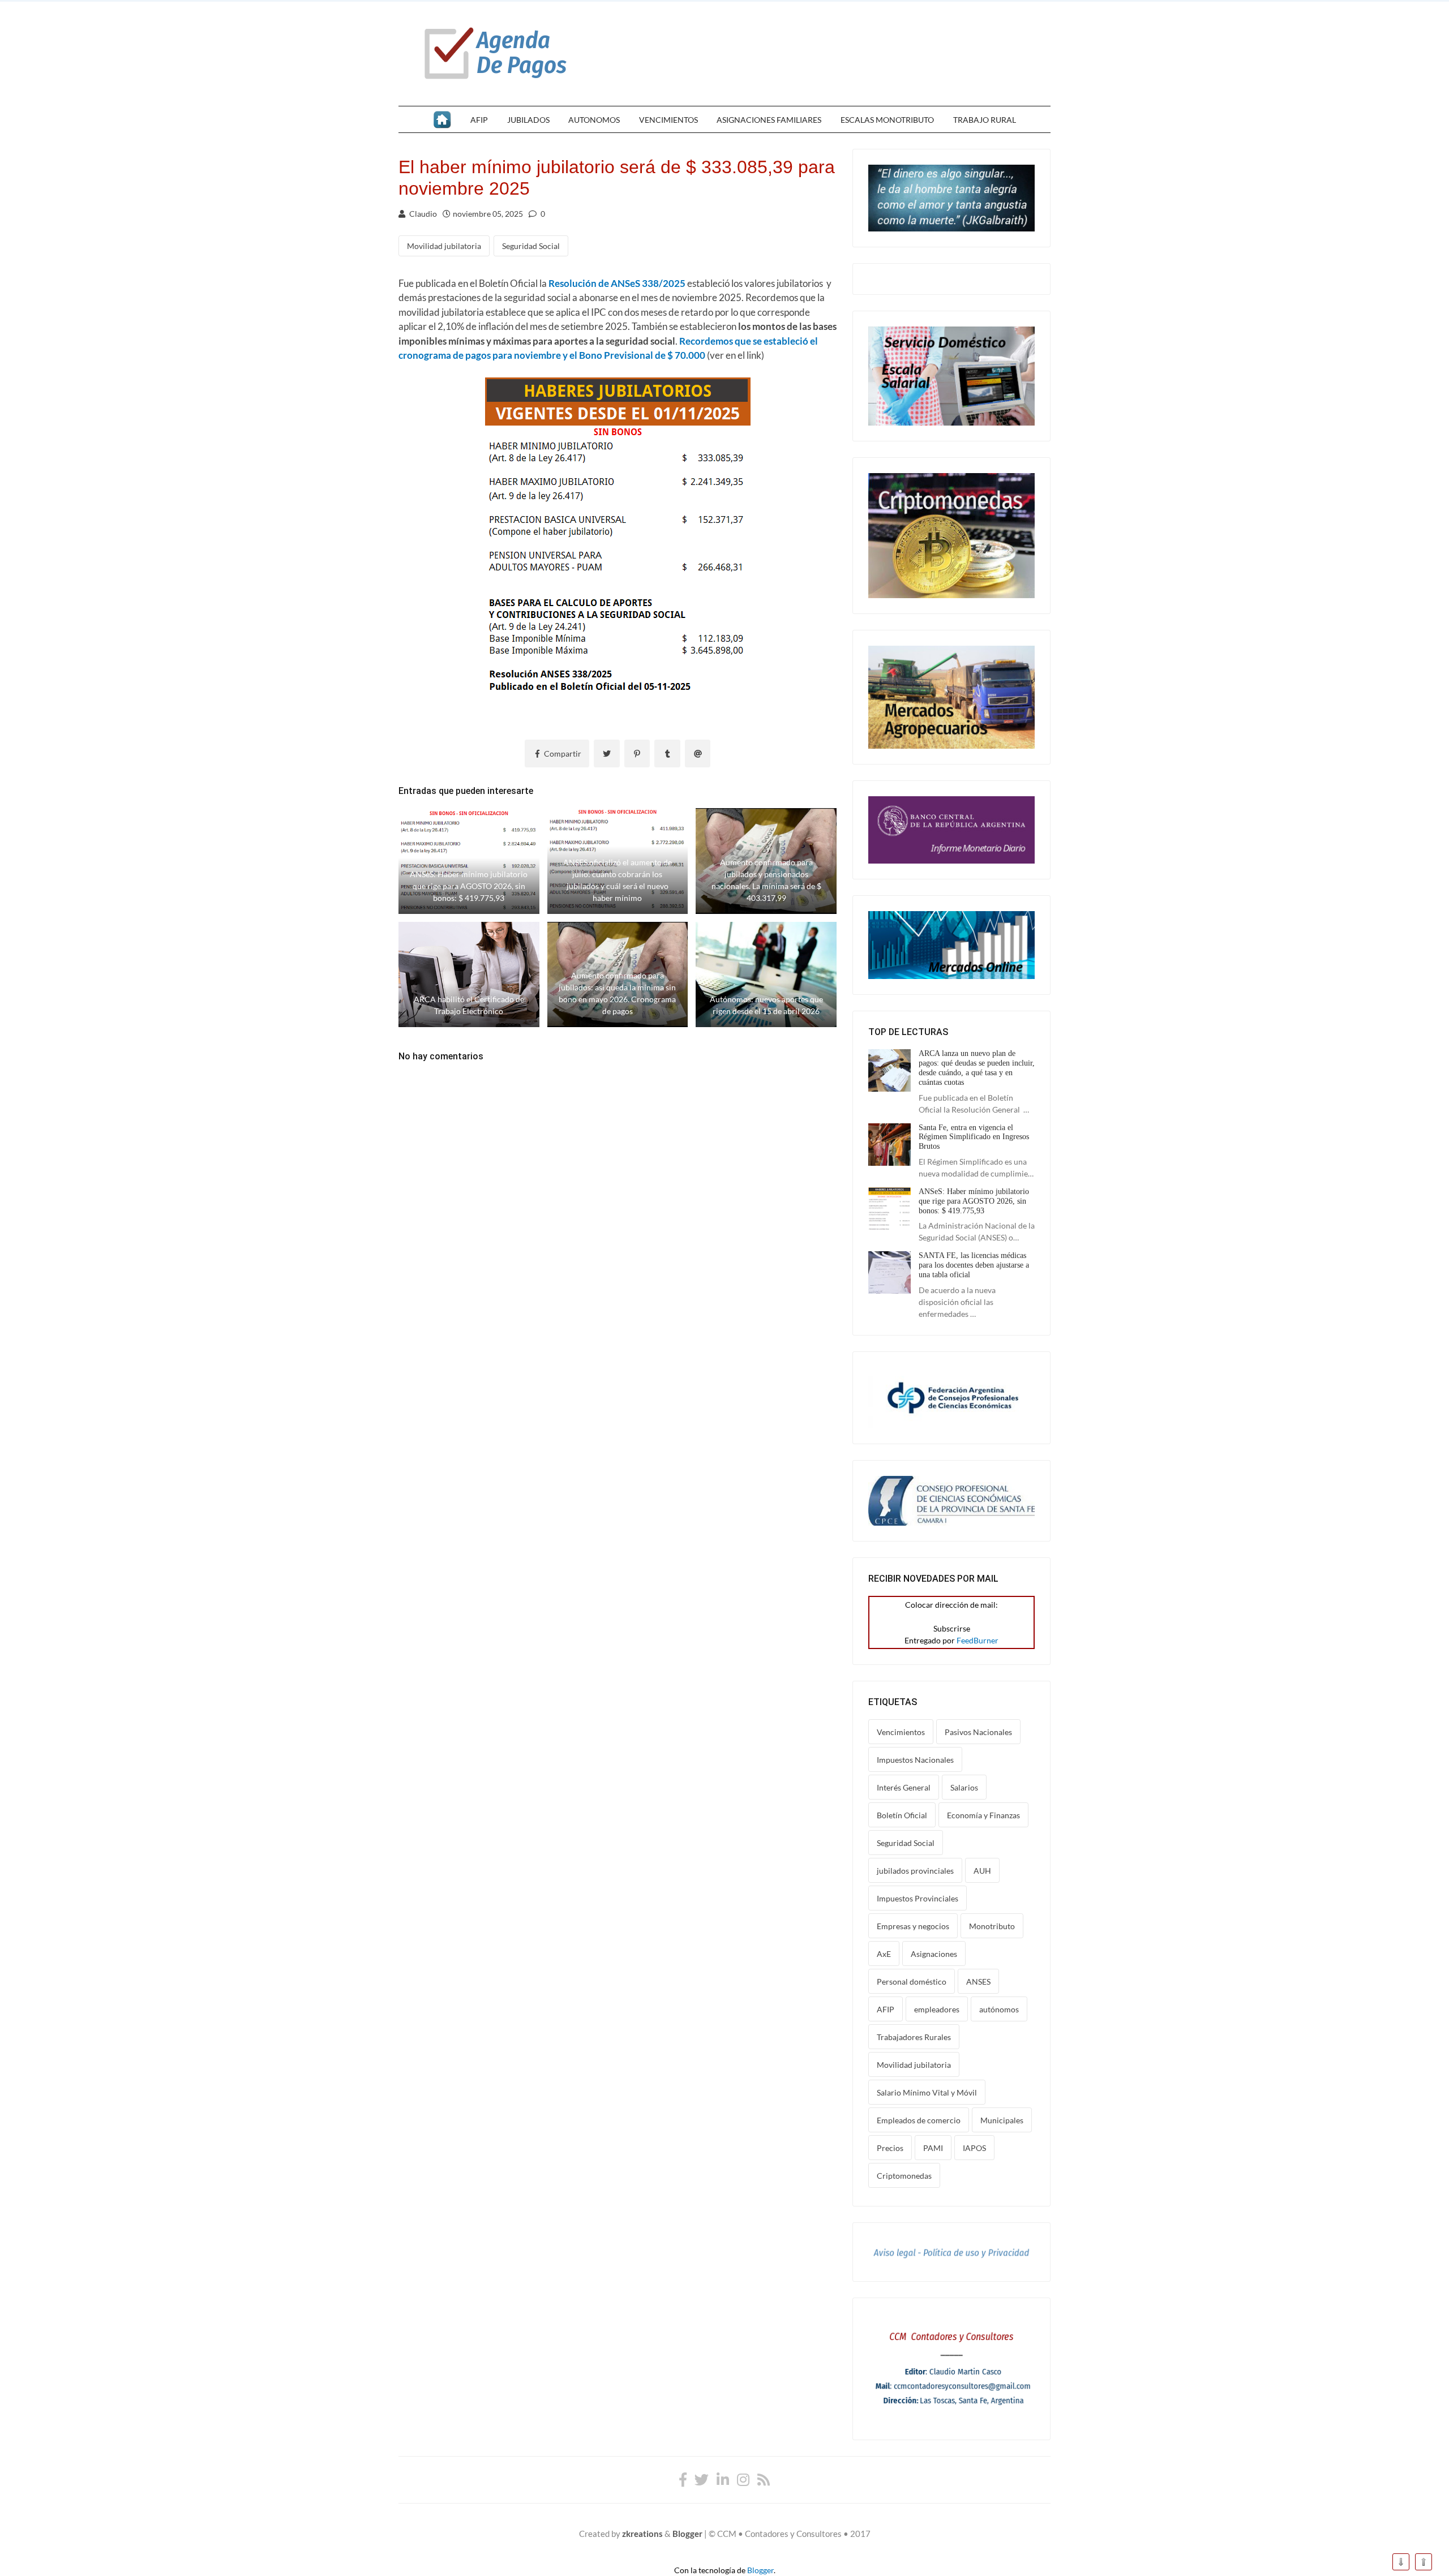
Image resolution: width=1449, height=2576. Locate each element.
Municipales (1002, 2120)
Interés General (904, 1787)
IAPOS (974, 2148)
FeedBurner (978, 1640)
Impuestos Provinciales (918, 1898)
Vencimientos (901, 1732)
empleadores (937, 2009)
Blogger (687, 2534)
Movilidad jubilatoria (444, 246)
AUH (982, 1871)
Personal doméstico (912, 1982)
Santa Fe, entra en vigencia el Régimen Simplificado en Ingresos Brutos (974, 1137)
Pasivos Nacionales (978, 1732)
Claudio (422, 214)
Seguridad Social (531, 246)
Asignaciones (934, 1954)
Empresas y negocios (913, 1926)
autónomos (999, 2009)
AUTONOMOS (594, 120)
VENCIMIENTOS (668, 120)
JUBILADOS (528, 120)
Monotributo (992, 1926)
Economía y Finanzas (983, 1815)
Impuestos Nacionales (915, 1760)
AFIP (479, 120)
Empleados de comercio (919, 2120)
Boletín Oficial (902, 1815)
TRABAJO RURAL (985, 120)
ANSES (978, 1982)
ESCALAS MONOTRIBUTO (887, 120)
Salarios (964, 1787)
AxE (884, 1954)
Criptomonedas (904, 2176)
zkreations (642, 2534)
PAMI (933, 2148)
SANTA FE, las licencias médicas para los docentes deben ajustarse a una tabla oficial (974, 1265)
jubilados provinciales (915, 1871)
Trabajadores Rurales (914, 2037)
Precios (890, 2148)
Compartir (562, 754)
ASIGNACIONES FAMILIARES (769, 120)
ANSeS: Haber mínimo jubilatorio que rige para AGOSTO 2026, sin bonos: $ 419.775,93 (974, 1201)
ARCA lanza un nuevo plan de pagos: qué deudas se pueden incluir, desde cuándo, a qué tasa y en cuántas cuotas (977, 1068)
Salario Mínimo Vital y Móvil (927, 2092)
